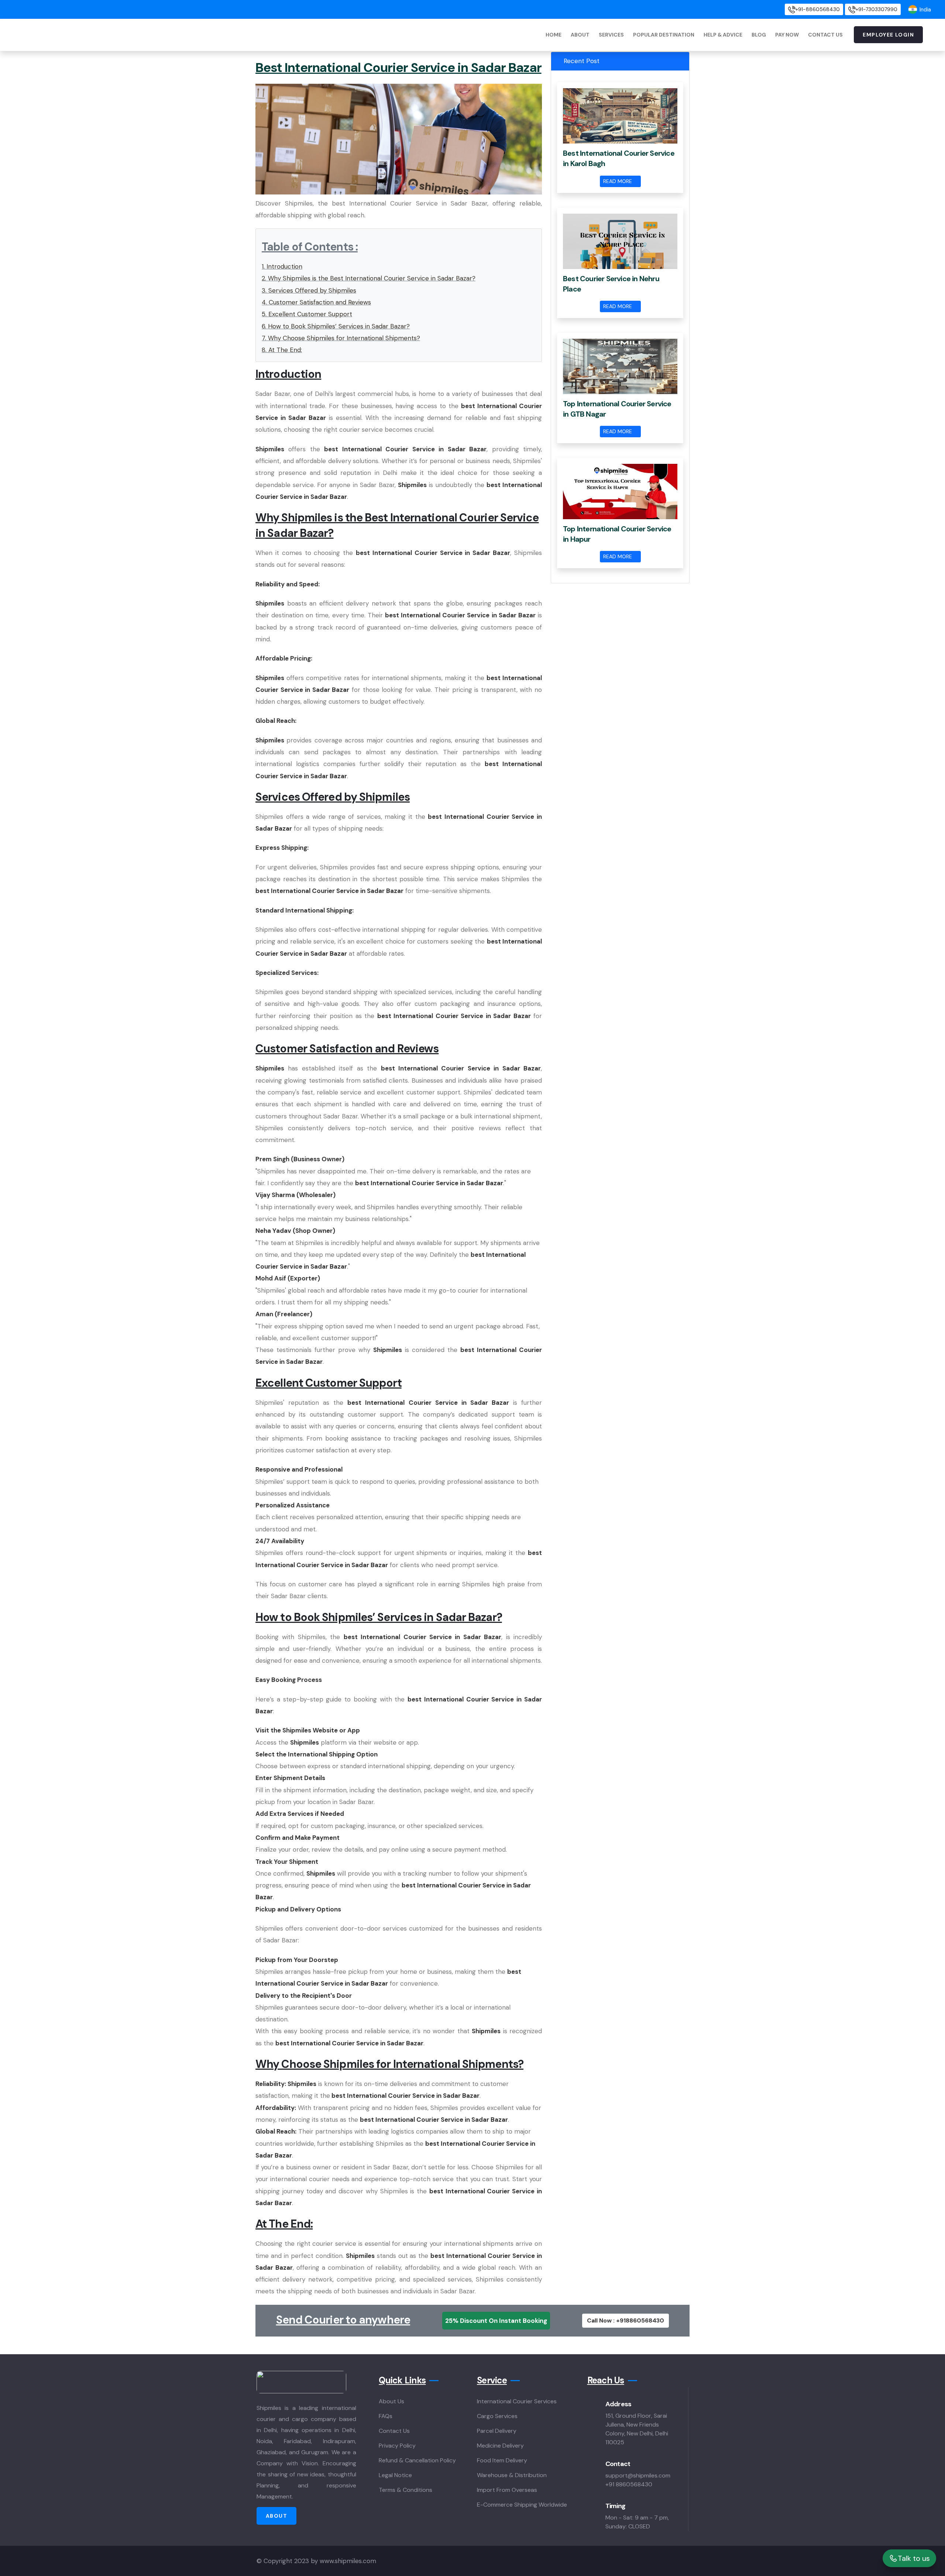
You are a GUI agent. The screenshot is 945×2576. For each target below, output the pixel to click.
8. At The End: (282, 350)
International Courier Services (517, 2401)
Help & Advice (723, 35)
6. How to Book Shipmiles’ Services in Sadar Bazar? (336, 326)
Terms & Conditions (406, 2490)
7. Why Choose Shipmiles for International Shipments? (341, 338)
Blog (759, 35)
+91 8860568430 (629, 2484)
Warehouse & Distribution (512, 2475)
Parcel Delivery (497, 2431)
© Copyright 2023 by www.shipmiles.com (316, 2561)
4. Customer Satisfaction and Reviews (316, 302)
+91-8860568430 (818, 9)
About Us (391, 2401)
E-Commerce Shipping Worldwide (522, 2505)
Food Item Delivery (502, 2460)
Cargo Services (497, 2416)
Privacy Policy (397, 2446)
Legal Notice (395, 2475)
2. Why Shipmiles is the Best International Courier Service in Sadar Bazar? (369, 278)
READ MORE (618, 181)
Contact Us (825, 35)
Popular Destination (664, 35)
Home (554, 35)
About (580, 35)
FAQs (386, 2416)
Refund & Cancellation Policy (417, 2460)
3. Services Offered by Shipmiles (309, 290)
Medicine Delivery (500, 2446)
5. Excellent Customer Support (307, 314)
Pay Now (787, 35)
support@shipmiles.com (638, 2475)
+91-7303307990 (877, 9)
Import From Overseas (507, 2490)
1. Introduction (282, 266)
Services (611, 35)
